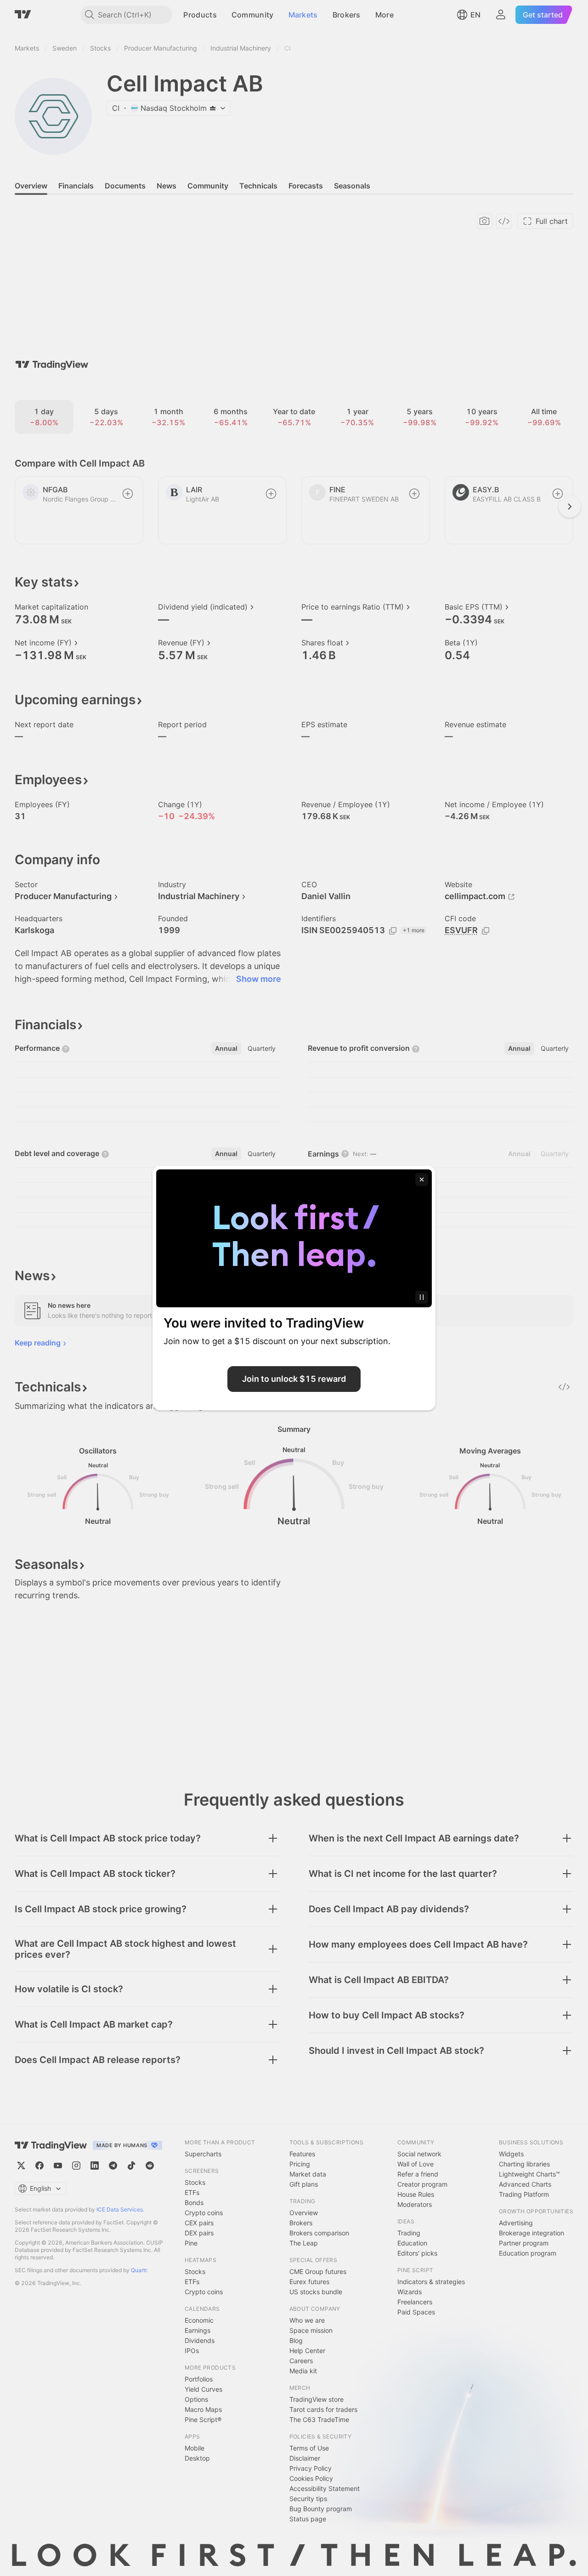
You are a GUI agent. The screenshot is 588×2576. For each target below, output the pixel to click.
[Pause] (422, 1297)
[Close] (422, 1180)
